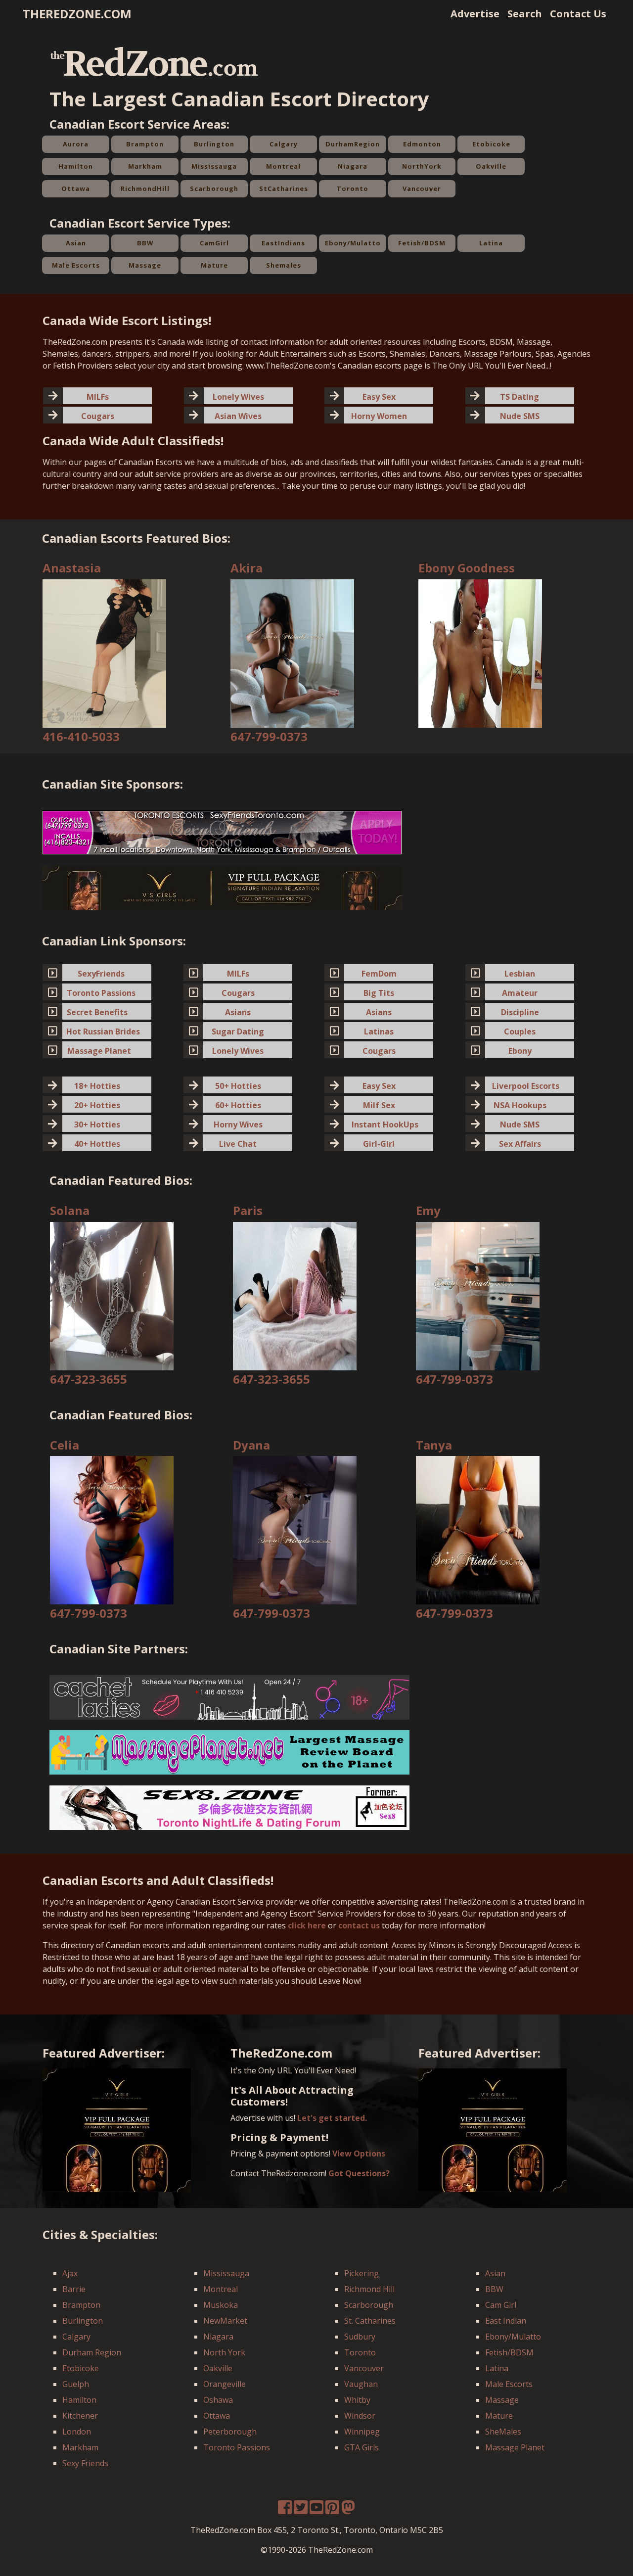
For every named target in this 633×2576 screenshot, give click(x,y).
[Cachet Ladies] (229, 1696)
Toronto (353, 188)
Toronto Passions (237, 2447)
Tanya (434, 1445)
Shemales (284, 265)
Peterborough (230, 2432)
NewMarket (225, 2321)
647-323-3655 (89, 1379)
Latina (491, 243)
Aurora (76, 144)
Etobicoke (491, 144)
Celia (65, 1445)
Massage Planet (515, 2447)
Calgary (284, 144)
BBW (145, 243)
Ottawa (76, 188)
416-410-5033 (81, 736)
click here (307, 1925)
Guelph (76, 2384)
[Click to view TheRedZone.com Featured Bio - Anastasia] (104, 653)
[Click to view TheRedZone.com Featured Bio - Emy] (478, 1295)
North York (224, 2352)
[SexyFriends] (222, 832)
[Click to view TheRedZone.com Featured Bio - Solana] (112, 1295)
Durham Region (92, 2352)
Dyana (251, 1445)
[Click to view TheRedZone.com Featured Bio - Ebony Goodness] (480, 653)
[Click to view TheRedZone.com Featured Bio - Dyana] (295, 1530)
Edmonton (422, 144)
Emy (428, 1210)
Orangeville (225, 2384)
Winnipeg (362, 2432)
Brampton (145, 144)
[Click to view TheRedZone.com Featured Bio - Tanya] (478, 1530)
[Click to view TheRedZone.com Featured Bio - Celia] (112, 1530)
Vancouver (422, 188)
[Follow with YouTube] (316, 2510)
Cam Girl (501, 2305)
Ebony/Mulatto (353, 243)
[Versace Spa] (222, 888)
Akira (247, 568)
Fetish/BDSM (422, 243)
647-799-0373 (269, 736)
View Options (359, 2154)
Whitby (357, 2400)
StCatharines (284, 188)
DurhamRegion (353, 144)
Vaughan (361, 2384)
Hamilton (76, 166)
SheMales (503, 2432)
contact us (359, 1925)
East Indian (506, 2321)
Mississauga (214, 166)
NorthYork (422, 166)
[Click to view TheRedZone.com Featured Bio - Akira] (292, 653)
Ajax (70, 2273)
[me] (301, 2510)
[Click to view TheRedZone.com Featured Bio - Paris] (295, 1295)
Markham (145, 166)
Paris (248, 1210)
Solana (70, 1210)
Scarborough (214, 188)
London (77, 2432)
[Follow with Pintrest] (332, 2510)
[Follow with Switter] (348, 2510)
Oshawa (218, 2400)
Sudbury (360, 2337)
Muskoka (221, 2305)
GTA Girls (362, 2447)
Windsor (360, 2416)
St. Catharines (370, 2321)
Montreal (283, 166)
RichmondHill (145, 188)
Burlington (214, 144)
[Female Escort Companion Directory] (229, 1807)
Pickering (362, 2273)
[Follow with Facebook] (285, 2510)
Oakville (491, 166)
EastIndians (283, 243)
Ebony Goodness (467, 568)
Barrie (74, 2289)
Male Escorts (76, 265)
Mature (214, 265)
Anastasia (72, 568)
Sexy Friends (85, 2463)
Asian (76, 243)
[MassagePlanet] (229, 1752)
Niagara (353, 166)
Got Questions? (359, 2173)
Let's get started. (332, 2118)
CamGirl (214, 243)
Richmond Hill (369, 2289)
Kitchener (80, 2416)
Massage (145, 265)
